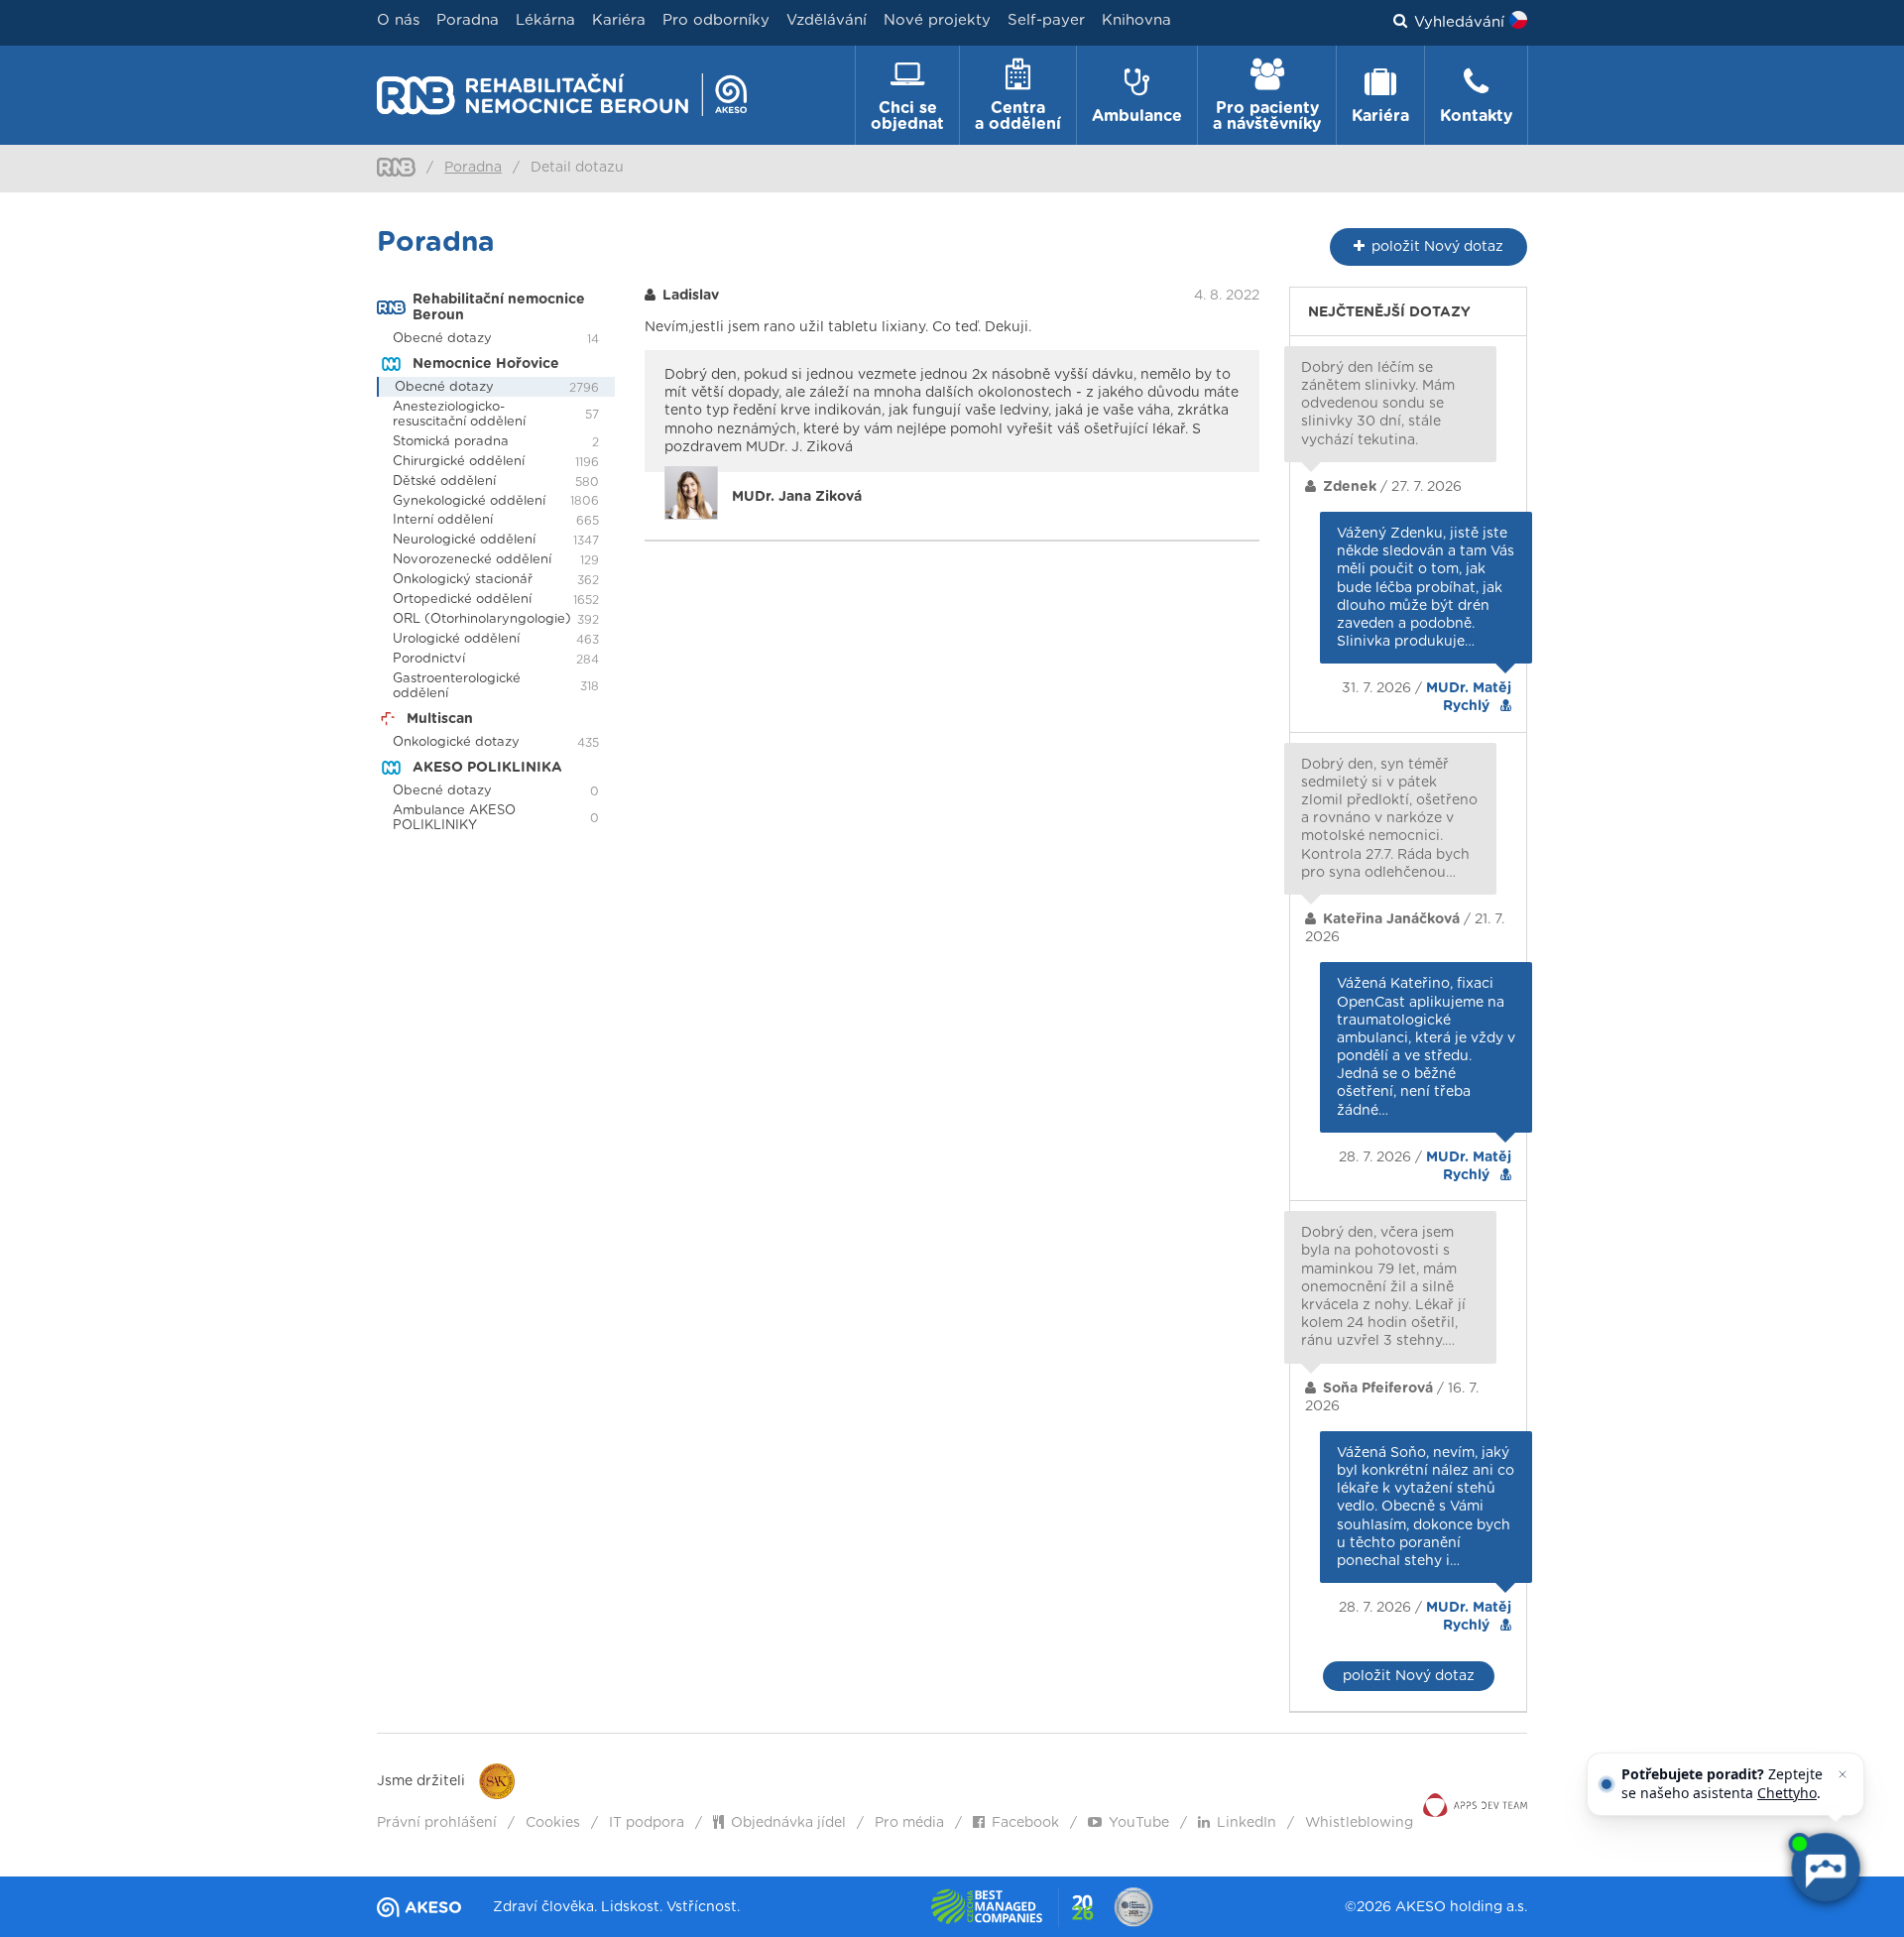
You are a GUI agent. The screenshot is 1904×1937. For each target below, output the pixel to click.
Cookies (553, 1823)
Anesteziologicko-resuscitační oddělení (459, 415)
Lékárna (545, 20)
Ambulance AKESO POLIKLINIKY (454, 818)
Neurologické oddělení (464, 540)
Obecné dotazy (442, 339)
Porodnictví (429, 659)
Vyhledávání (1459, 22)
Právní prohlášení (437, 1823)
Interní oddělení (443, 520)
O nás (398, 20)
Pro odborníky (716, 20)
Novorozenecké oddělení (472, 560)
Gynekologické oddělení (469, 501)
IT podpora (647, 1823)
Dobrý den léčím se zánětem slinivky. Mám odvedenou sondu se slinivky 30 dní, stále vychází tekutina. (1378, 404)
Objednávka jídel (788, 1823)
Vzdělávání (827, 20)
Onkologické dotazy (456, 742)
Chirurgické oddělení (459, 462)
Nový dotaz (1437, 247)
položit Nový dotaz (1409, 1676)
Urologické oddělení (456, 639)
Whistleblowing (1359, 1823)
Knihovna (1136, 20)
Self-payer (1046, 20)
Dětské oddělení (444, 482)
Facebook (1025, 1823)
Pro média (909, 1823)
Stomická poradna (451, 442)
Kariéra (619, 20)
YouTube (1139, 1823)
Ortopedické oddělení (462, 600)
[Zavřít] (1843, 1774)
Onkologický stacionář (463, 580)
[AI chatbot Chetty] (1824, 1867)
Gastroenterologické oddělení (457, 686)
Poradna (468, 20)
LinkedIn (1247, 1823)
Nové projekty (937, 20)
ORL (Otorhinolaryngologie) (482, 619)
